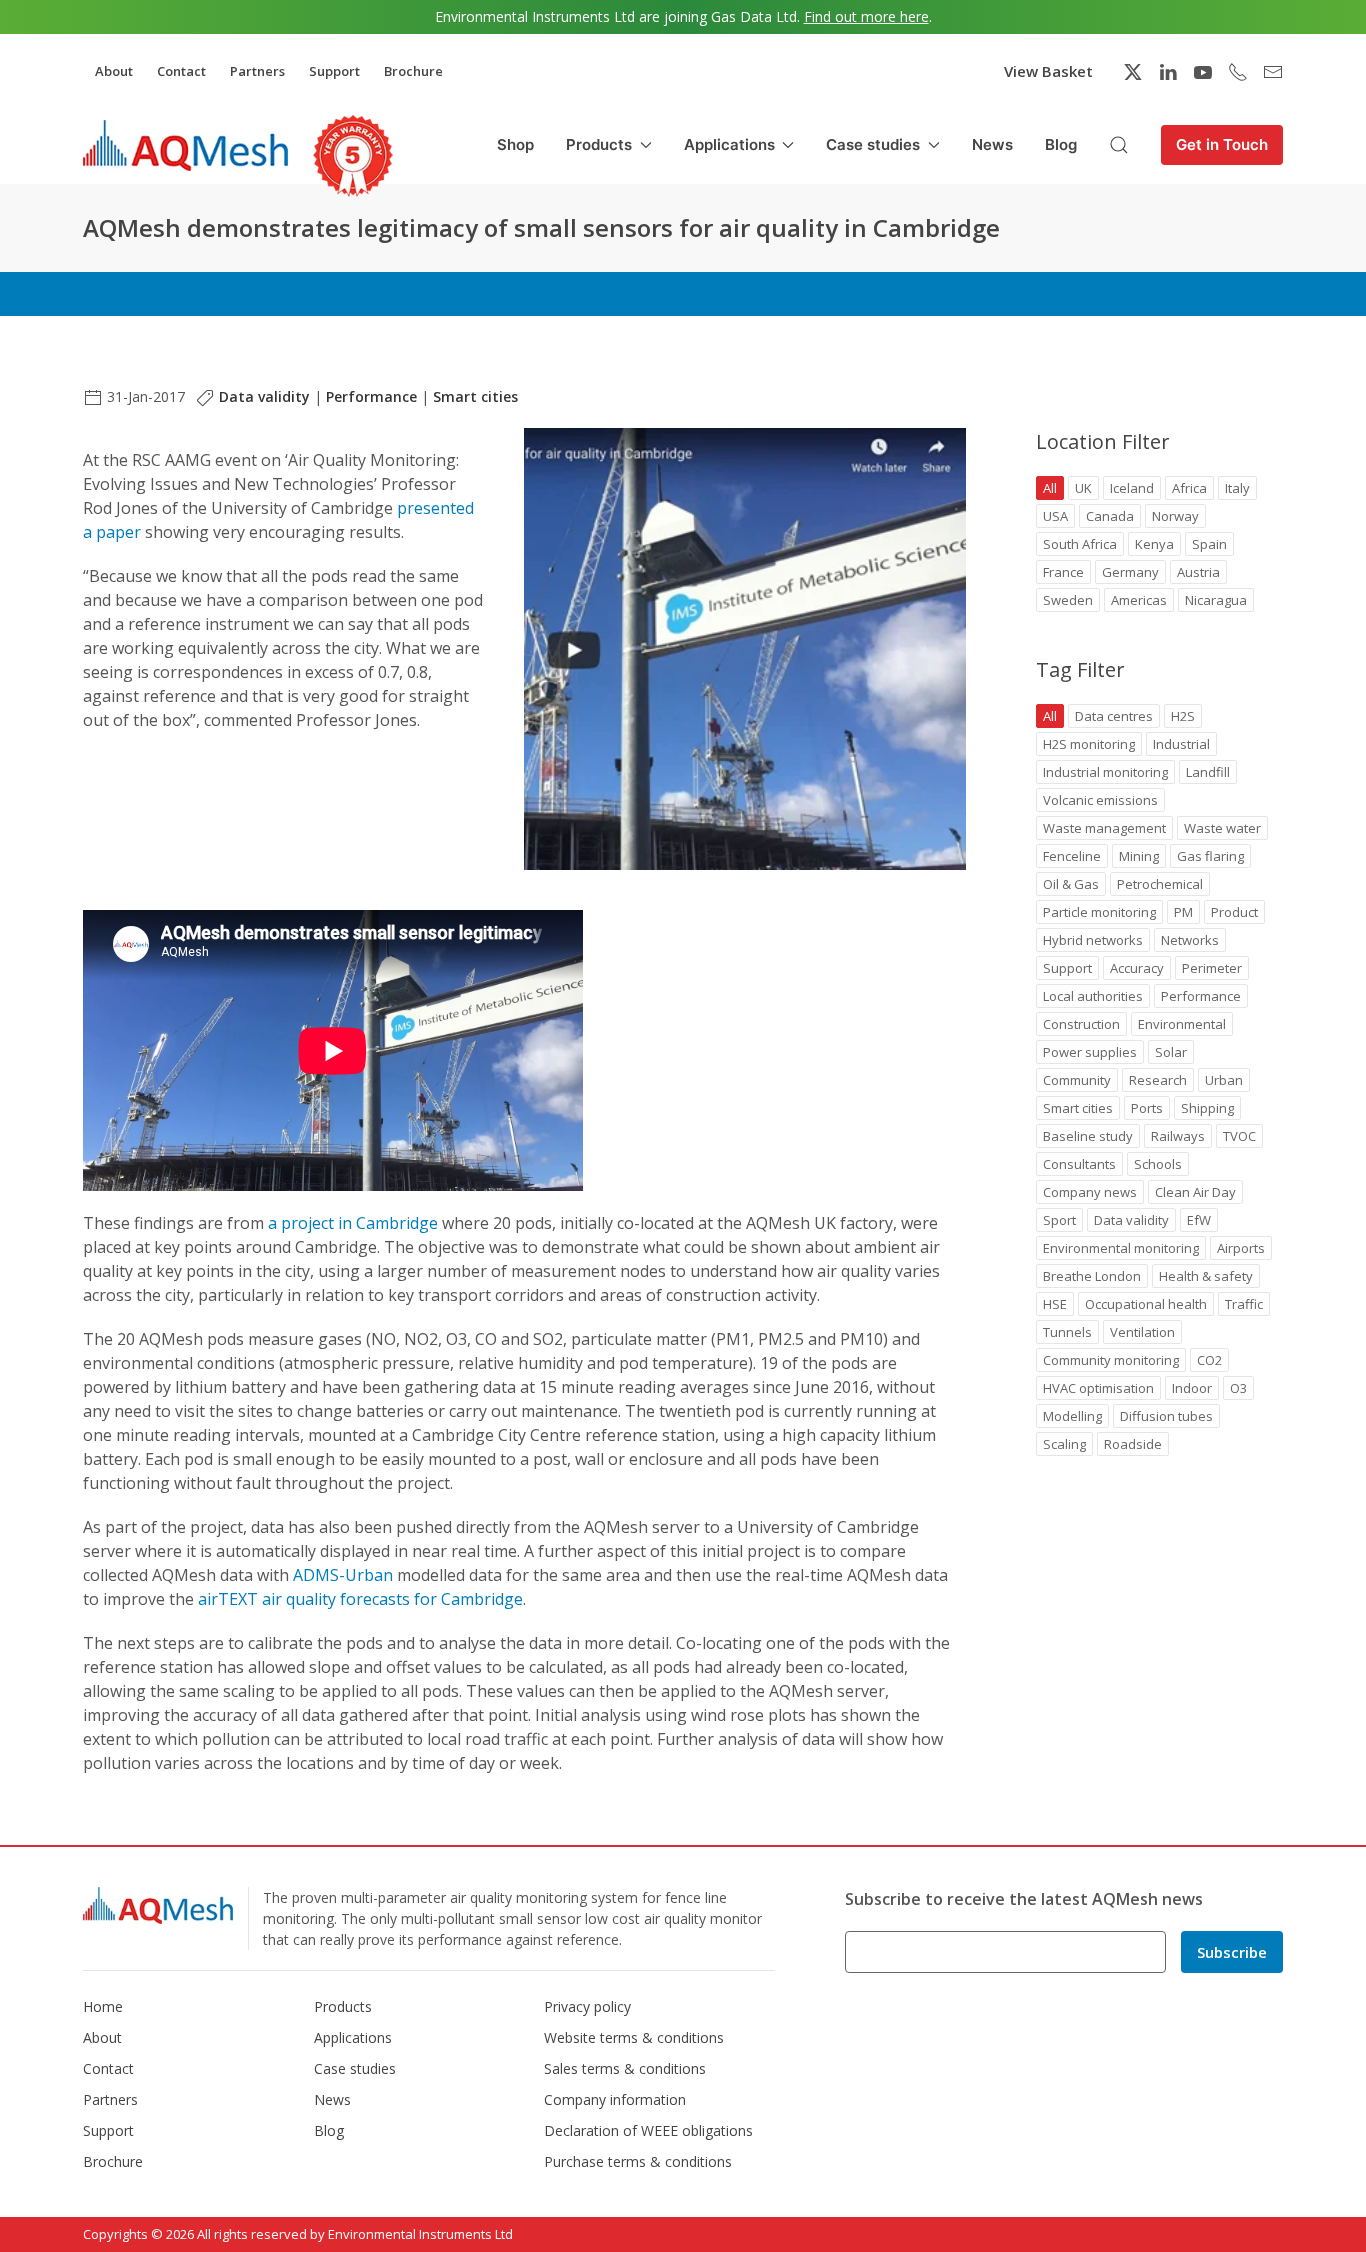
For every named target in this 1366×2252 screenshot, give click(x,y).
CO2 (1209, 1360)
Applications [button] (729, 144)
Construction (1081, 1024)
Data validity (264, 396)
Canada (1110, 516)
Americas (1139, 600)
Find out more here (866, 16)
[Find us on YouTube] (1203, 72)
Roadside (1133, 1444)
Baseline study (1088, 1136)
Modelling (1072, 1416)
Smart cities (475, 396)
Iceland (1132, 488)
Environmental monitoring (1121, 1248)
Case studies (355, 2068)
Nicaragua (1216, 600)
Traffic (1244, 1304)
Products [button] (599, 144)
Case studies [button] (873, 144)
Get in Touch (1222, 144)
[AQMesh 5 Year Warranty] (353, 156)
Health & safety (1206, 1276)
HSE (1055, 1304)
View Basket (1048, 71)
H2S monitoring (1089, 744)
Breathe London (1092, 1276)
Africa (1189, 488)
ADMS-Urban (343, 1575)
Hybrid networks (1093, 940)
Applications (353, 2037)
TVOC (1239, 1136)
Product (1234, 912)
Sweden (1068, 600)
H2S (1183, 716)
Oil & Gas (1071, 884)
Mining (1139, 856)
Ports (1147, 1108)
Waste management (1104, 828)
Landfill (1208, 772)
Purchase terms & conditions (638, 2161)
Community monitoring (1111, 1360)
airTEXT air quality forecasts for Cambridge (360, 1599)
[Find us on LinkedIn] (1168, 72)
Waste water (1222, 828)
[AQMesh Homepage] (185, 145)
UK (1083, 488)
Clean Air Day (1195, 1192)
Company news (1090, 1192)
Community (1077, 1080)
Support (334, 71)
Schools (1158, 1164)
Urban (1224, 1080)
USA (1055, 516)
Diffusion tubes (1166, 1416)
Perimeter (1212, 968)
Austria (1198, 572)
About (114, 71)
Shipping (1207, 1108)
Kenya (1154, 544)
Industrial (1181, 744)
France (1063, 572)
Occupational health (1146, 1304)
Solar (1171, 1052)
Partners (257, 71)
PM (1183, 912)
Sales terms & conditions (625, 2068)
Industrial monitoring (1105, 772)
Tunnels (1067, 1332)
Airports (1241, 1248)
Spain (1209, 544)
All (1050, 488)
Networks (1190, 940)
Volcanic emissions (1100, 800)
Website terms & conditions (634, 2037)
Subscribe (1232, 1952)
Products (343, 2006)
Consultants (1079, 1164)
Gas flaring (1210, 856)
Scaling (1064, 1444)
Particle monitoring (1099, 912)
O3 (1238, 1388)
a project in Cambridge (353, 1223)
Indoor (1192, 1388)
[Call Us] (1238, 72)
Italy (1237, 488)
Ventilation (1142, 1332)
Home (103, 2006)
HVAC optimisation (1098, 1388)
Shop (515, 144)
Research (1158, 1080)
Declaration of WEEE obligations (648, 2130)
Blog (1061, 144)
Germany (1130, 572)
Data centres (1114, 716)
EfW (1199, 1220)
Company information (615, 2099)
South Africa (1080, 544)
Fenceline (1072, 856)
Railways (1178, 1136)
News (992, 144)
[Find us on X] (1133, 72)
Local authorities (1093, 996)
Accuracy (1137, 968)
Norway (1175, 516)
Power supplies (1090, 1052)
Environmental (1182, 1024)
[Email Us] (1273, 72)
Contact (181, 71)
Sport (1059, 1220)
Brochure (413, 71)
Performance (371, 396)
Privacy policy (587, 2006)
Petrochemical (1160, 884)
